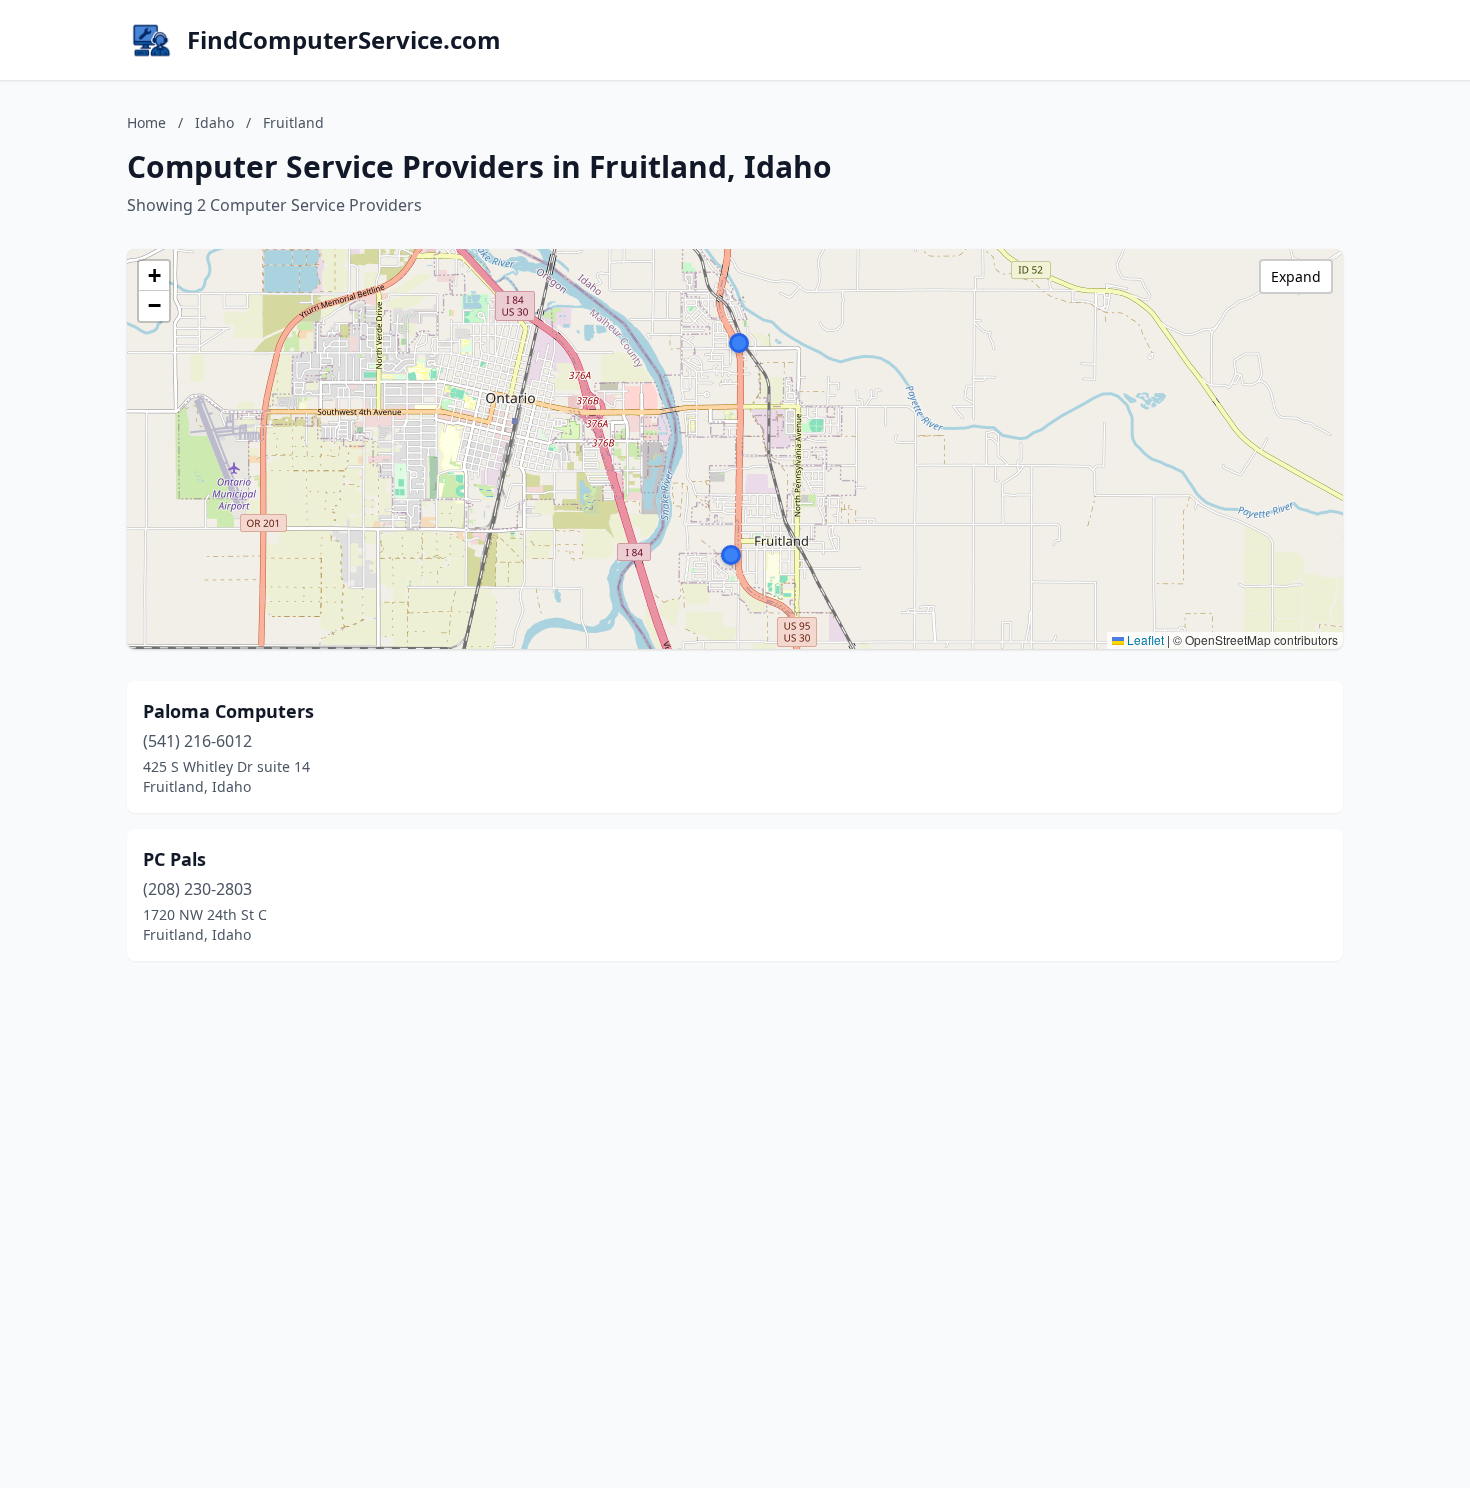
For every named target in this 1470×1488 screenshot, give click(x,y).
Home (146, 122)
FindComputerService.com (344, 40)
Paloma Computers (228, 711)
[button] (731, 555)
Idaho (214, 122)
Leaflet (1144, 639)
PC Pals (174, 859)
